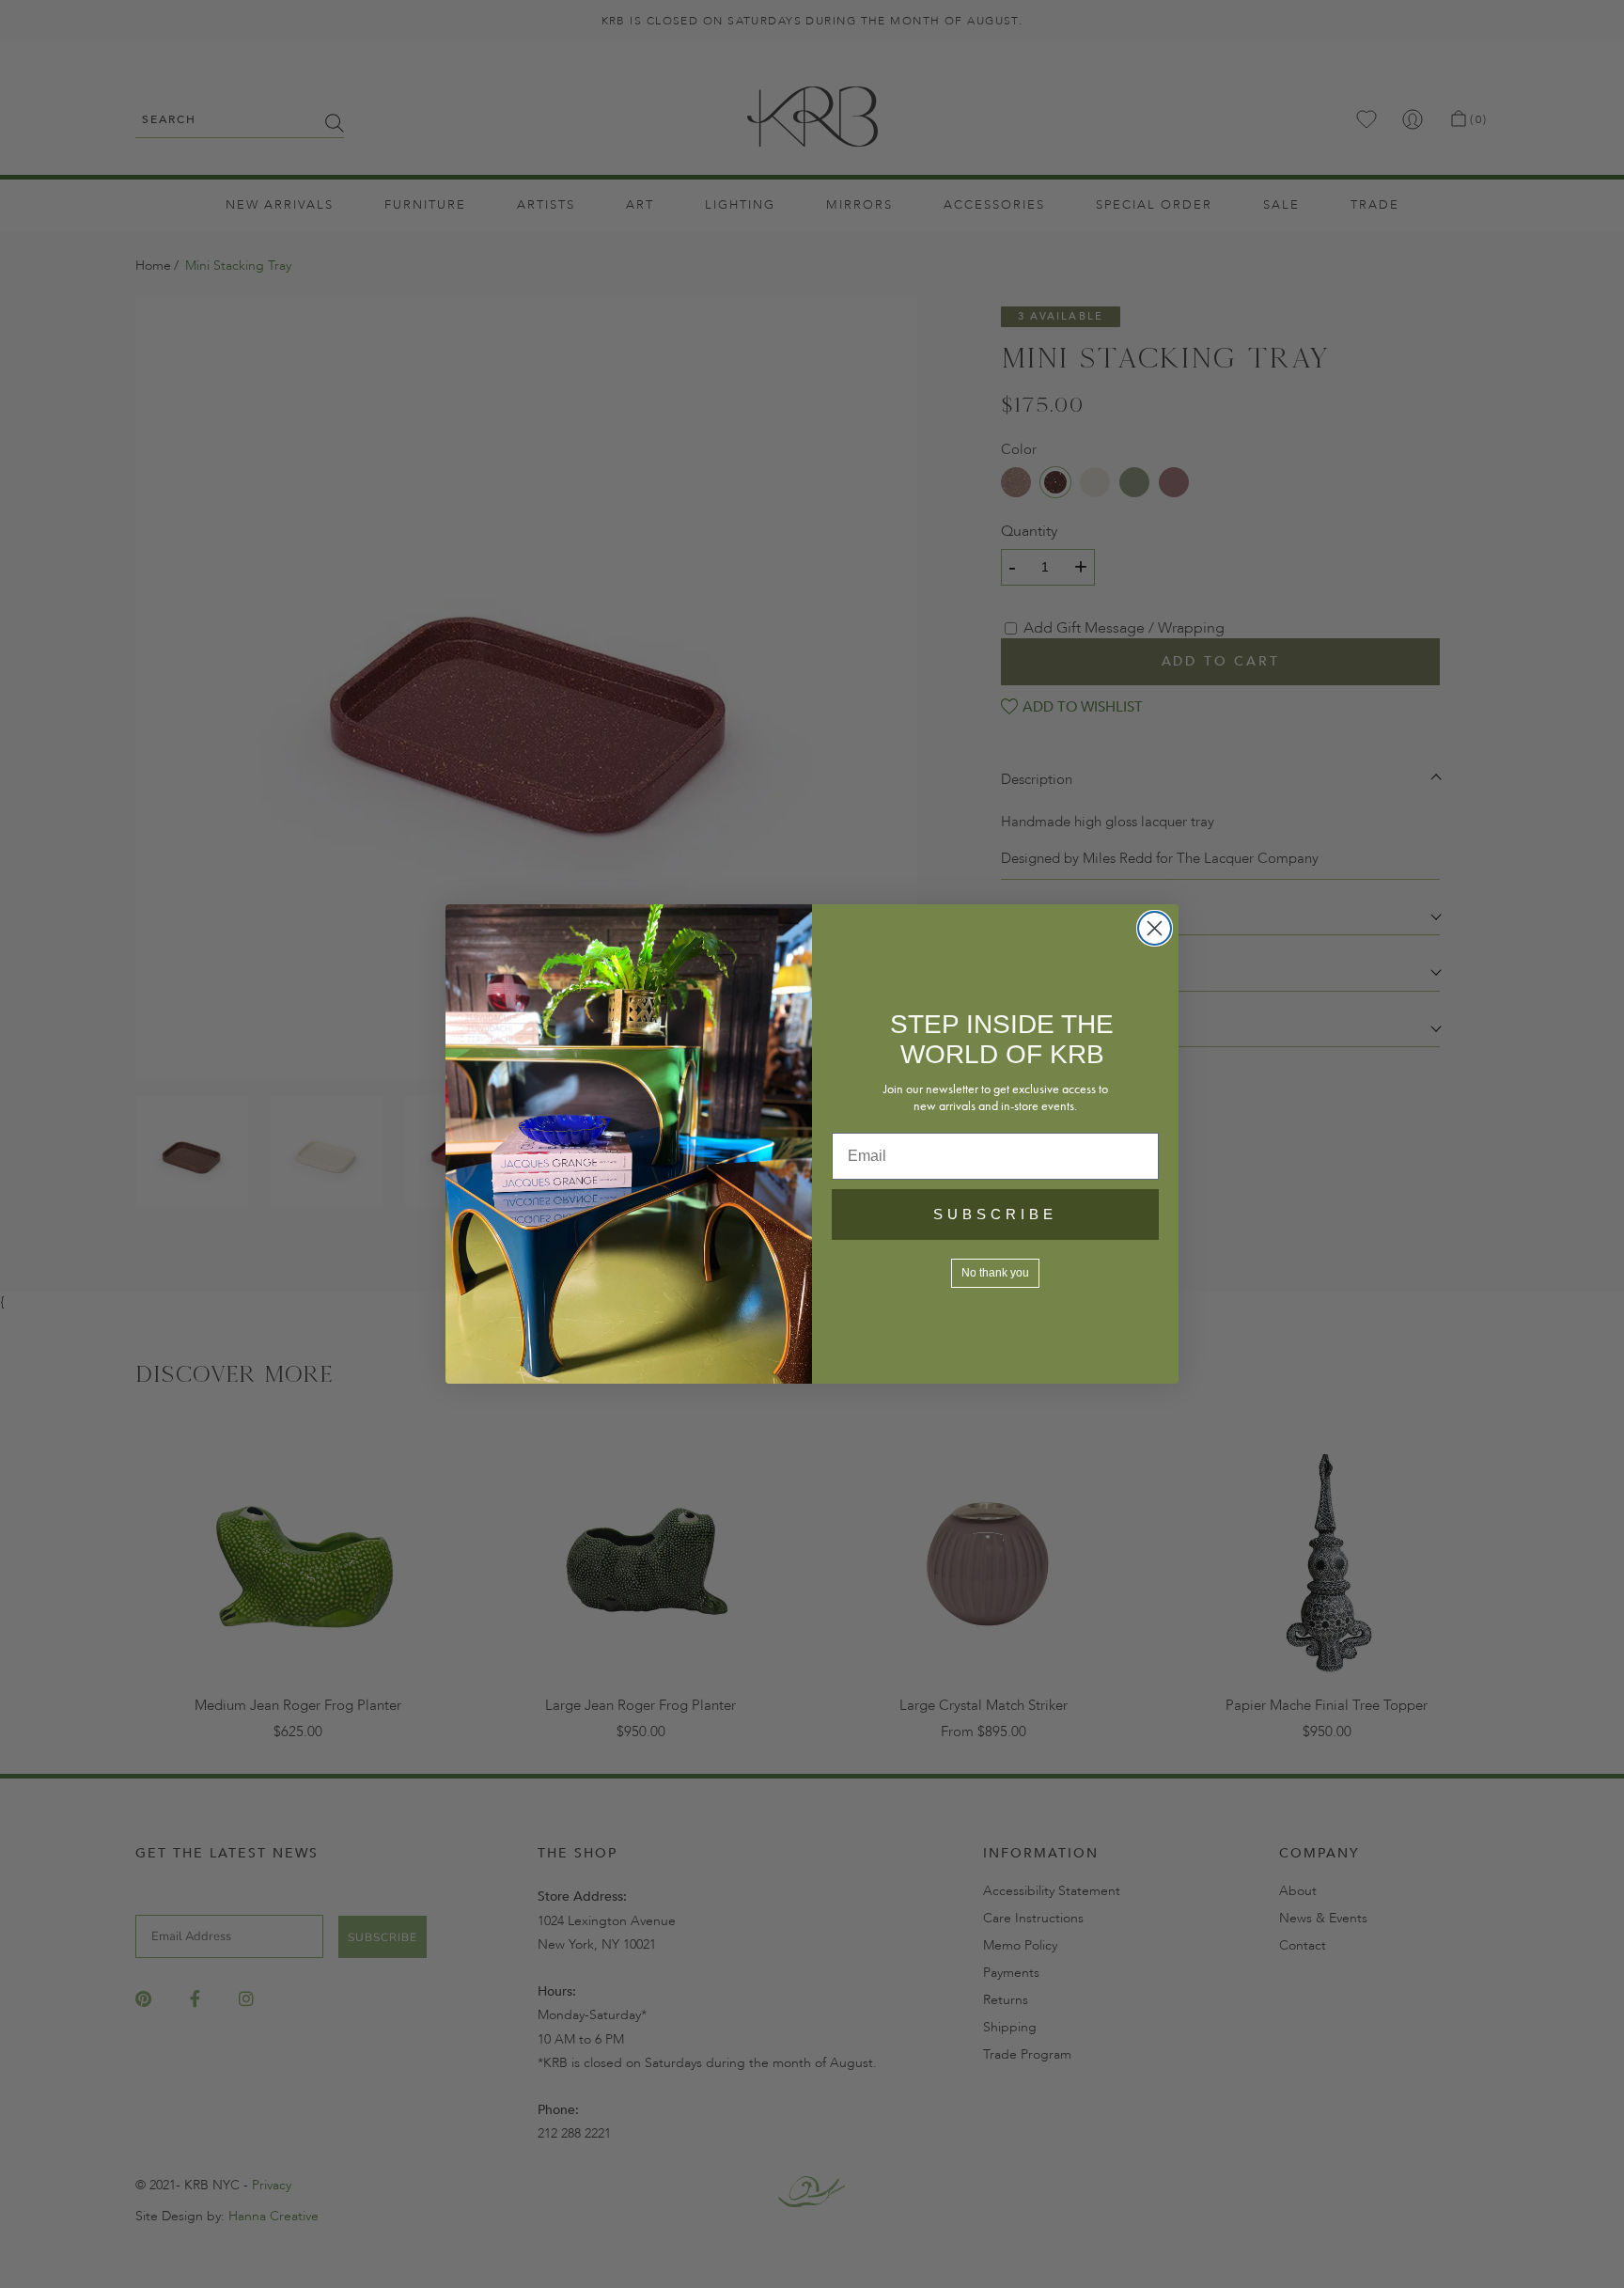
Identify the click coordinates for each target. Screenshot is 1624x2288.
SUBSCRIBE (995, 1214)
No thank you (995, 1273)
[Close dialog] (1155, 928)
